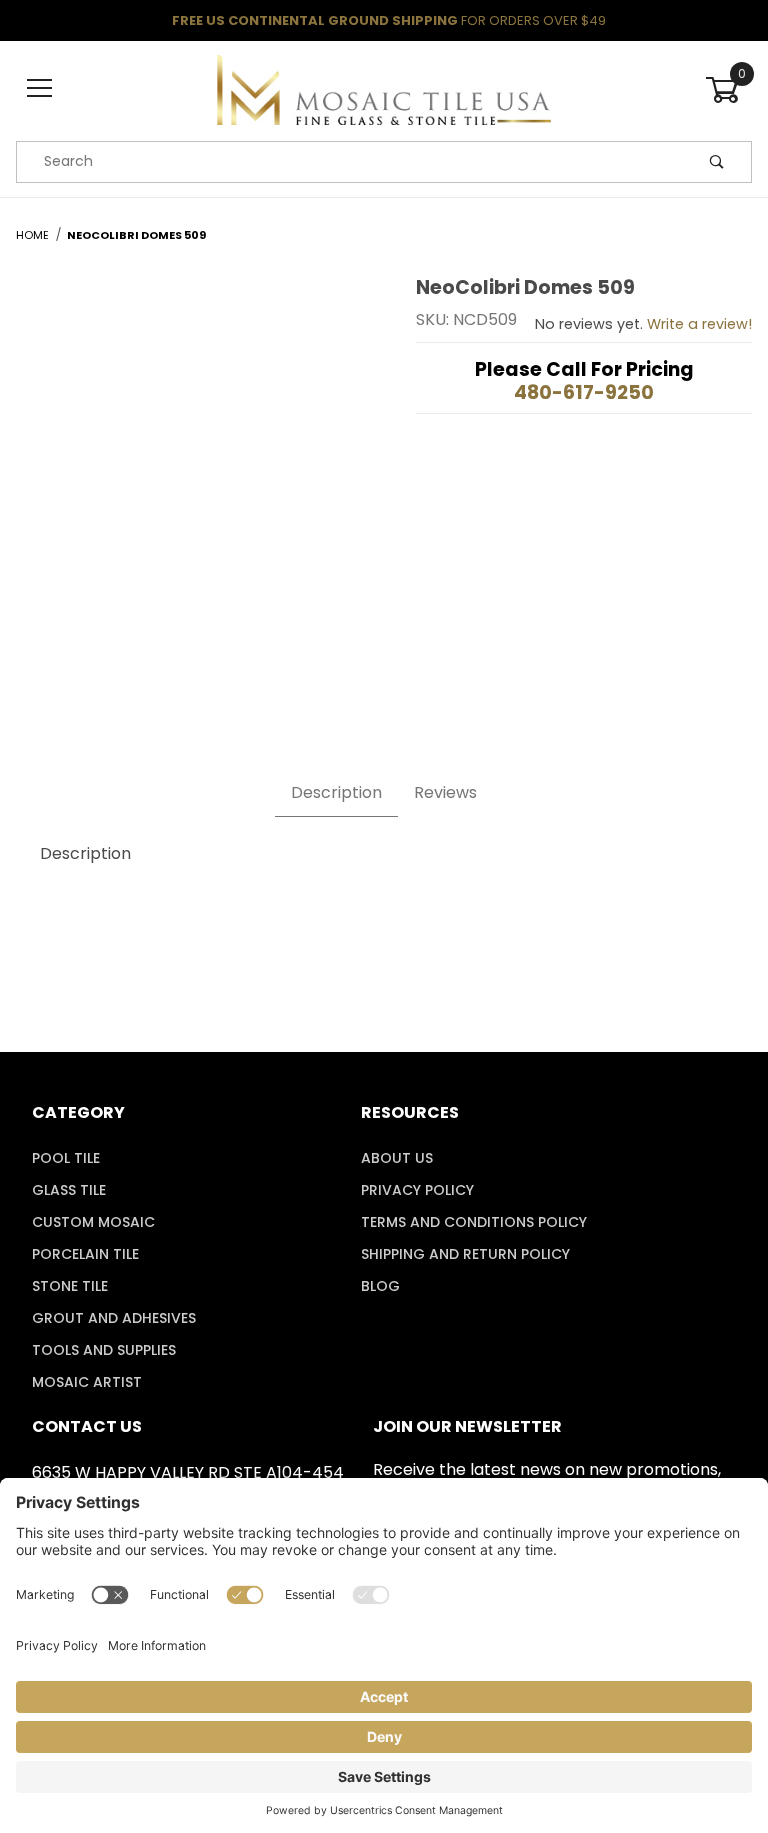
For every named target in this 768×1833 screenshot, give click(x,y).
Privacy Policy (417, 1190)
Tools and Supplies (104, 1350)
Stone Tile (70, 1286)
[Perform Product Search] (717, 162)
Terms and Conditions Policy (474, 1222)
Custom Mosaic (93, 1222)
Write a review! (699, 324)
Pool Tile (66, 1158)
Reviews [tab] (445, 792)
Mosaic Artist (87, 1382)
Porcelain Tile (85, 1254)
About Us (397, 1158)
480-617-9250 (584, 392)
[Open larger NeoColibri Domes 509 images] (192, 466)
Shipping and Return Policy (465, 1254)
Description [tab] (336, 792)
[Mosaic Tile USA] (383, 88)
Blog (380, 1286)
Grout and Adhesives (114, 1318)
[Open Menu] (39, 89)
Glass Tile (69, 1190)
